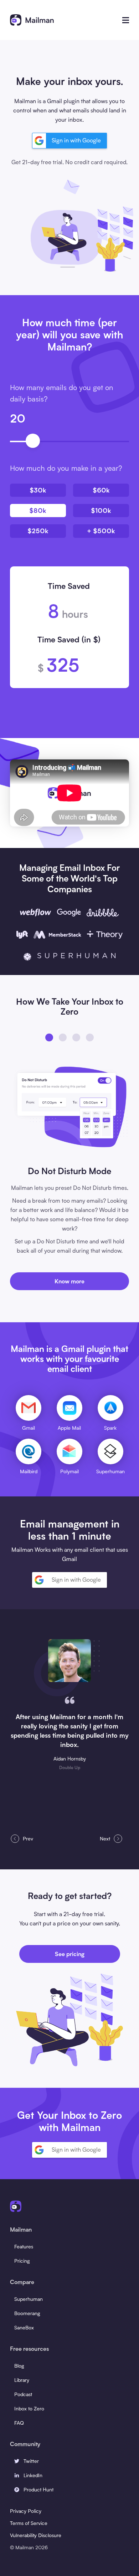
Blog (19, 2366)
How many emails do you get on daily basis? (61, 393)
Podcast (23, 2394)
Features (24, 2246)
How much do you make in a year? (66, 468)
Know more (69, 1281)
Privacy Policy (26, 2511)
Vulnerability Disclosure (36, 2535)
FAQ (19, 2423)
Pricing (22, 2261)
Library (22, 2380)
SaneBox (24, 2327)
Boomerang (27, 2313)
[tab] (49, 1037)
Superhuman (29, 2299)
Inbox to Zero (29, 2408)
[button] (126, 20)
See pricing (70, 1954)
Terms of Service (29, 2523)
